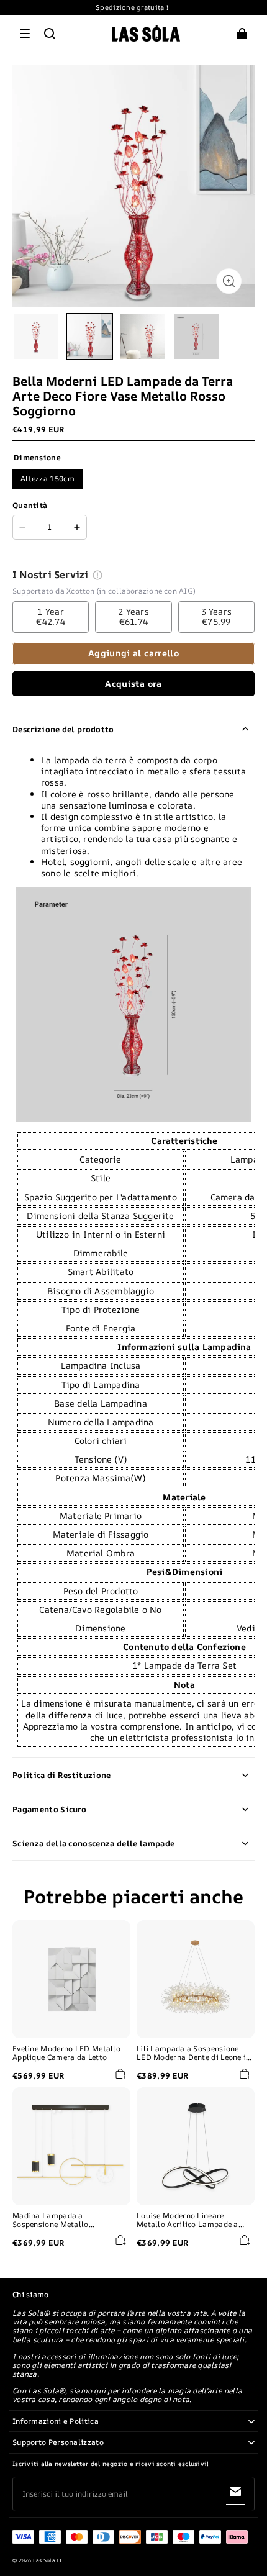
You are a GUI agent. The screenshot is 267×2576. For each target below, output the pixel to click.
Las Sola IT (48, 2560)
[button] (25, 34)
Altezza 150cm (48, 478)
